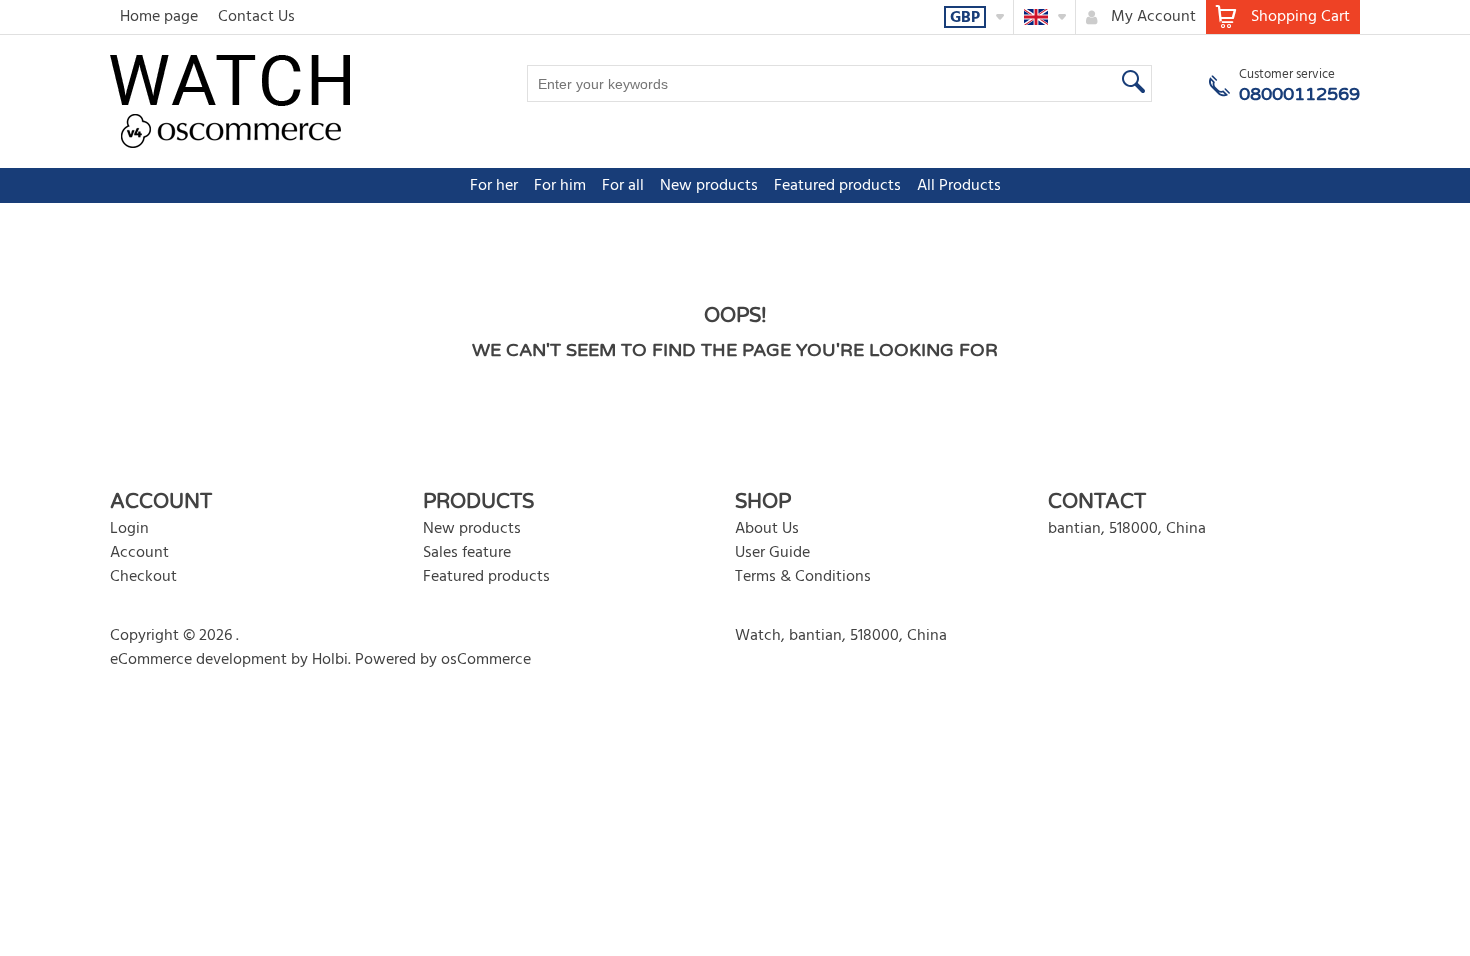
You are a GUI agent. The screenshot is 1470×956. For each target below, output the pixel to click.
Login (129, 529)
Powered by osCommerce (443, 660)
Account (139, 553)
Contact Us (256, 17)
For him (560, 186)
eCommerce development (198, 660)
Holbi (330, 660)
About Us (767, 529)
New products (709, 186)
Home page (159, 17)
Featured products (837, 186)
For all (623, 186)
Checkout (143, 577)
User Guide (772, 553)
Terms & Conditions (803, 577)
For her (494, 186)
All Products (959, 186)
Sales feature (467, 553)
